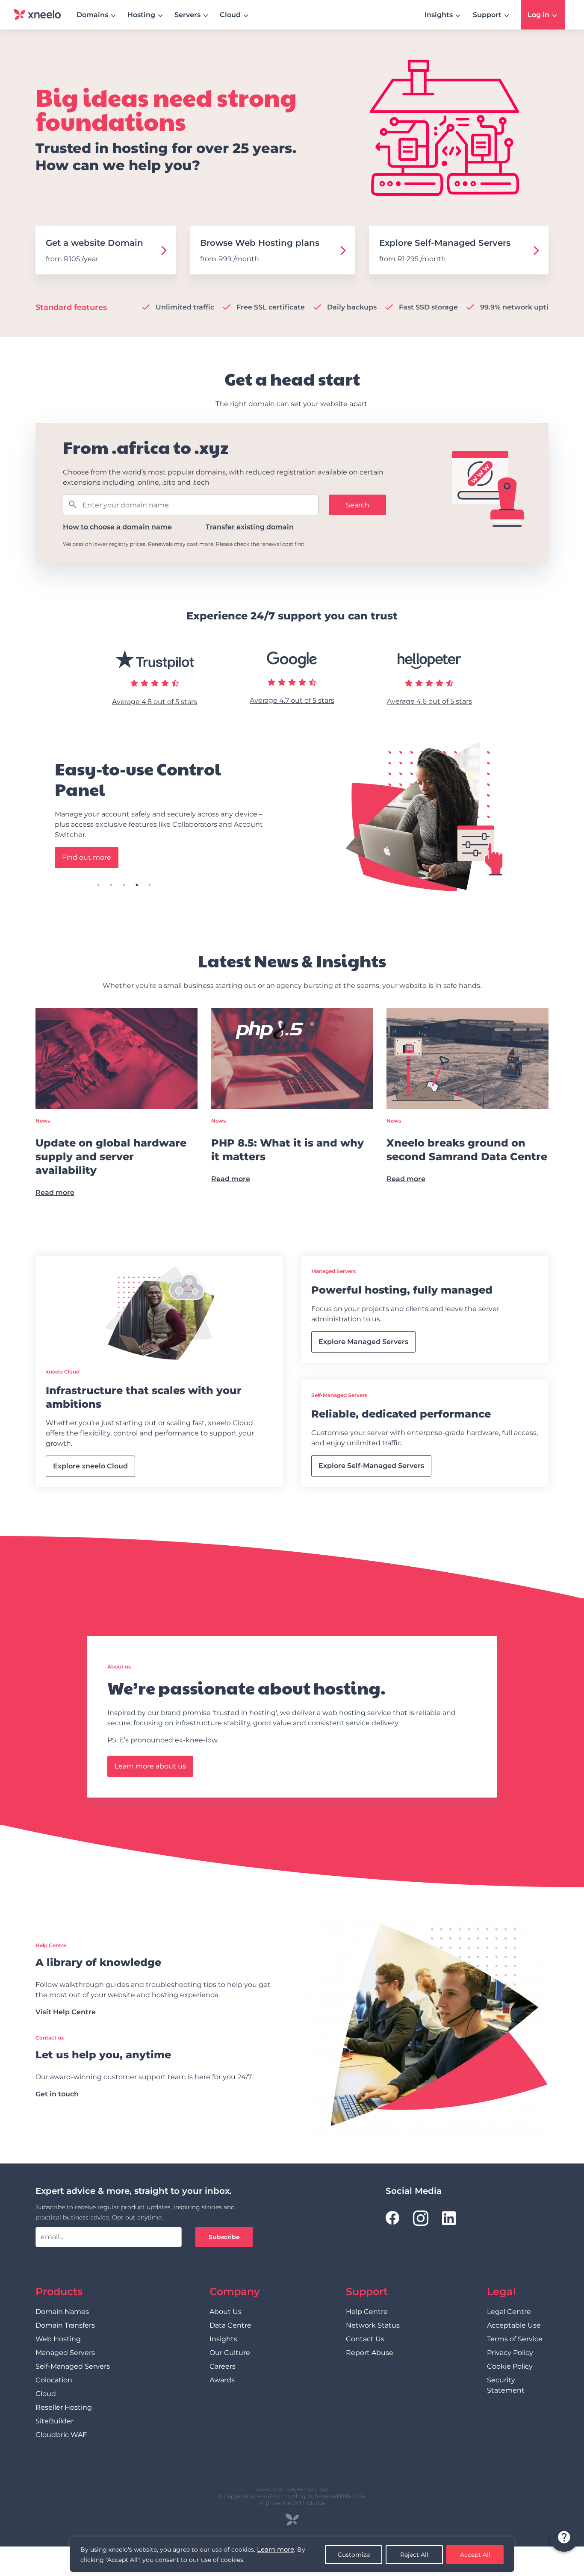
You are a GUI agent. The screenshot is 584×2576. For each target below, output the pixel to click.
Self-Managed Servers (73, 2366)
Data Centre (230, 2325)
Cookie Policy (510, 2366)
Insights (223, 2339)
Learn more (276, 2549)
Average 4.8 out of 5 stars (155, 702)
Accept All (475, 2555)
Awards (222, 2380)
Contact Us (365, 2339)
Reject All (414, 2555)
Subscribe (224, 2237)
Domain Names (62, 2312)
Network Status (373, 2325)
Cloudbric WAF (61, 2435)
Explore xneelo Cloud (90, 1466)
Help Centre (367, 2312)
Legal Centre (509, 2312)
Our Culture (230, 2353)
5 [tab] (174, 885)
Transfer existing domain (250, 527)
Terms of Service (515, 2339)
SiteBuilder (55, 2421)
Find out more (87, 857)
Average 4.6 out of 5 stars (429, 701)
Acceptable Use (514, 2325)
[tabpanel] (292, 816)
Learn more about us (150, 1766)
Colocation (54, 2380)
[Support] (563, 2538)
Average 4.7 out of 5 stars (292, 700)
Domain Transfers (65, 2325)
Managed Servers (65, 2353)
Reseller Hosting (64, 2407)
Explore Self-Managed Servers (371, 1466)
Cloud (46, 2394)
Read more (55, 1192)
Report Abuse (370, 2353)
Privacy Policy (510, 2353)
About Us (226, 2312)
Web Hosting (58, 2339)
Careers (223, 2366)
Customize (354, 2555)
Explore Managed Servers (363, 1342)
